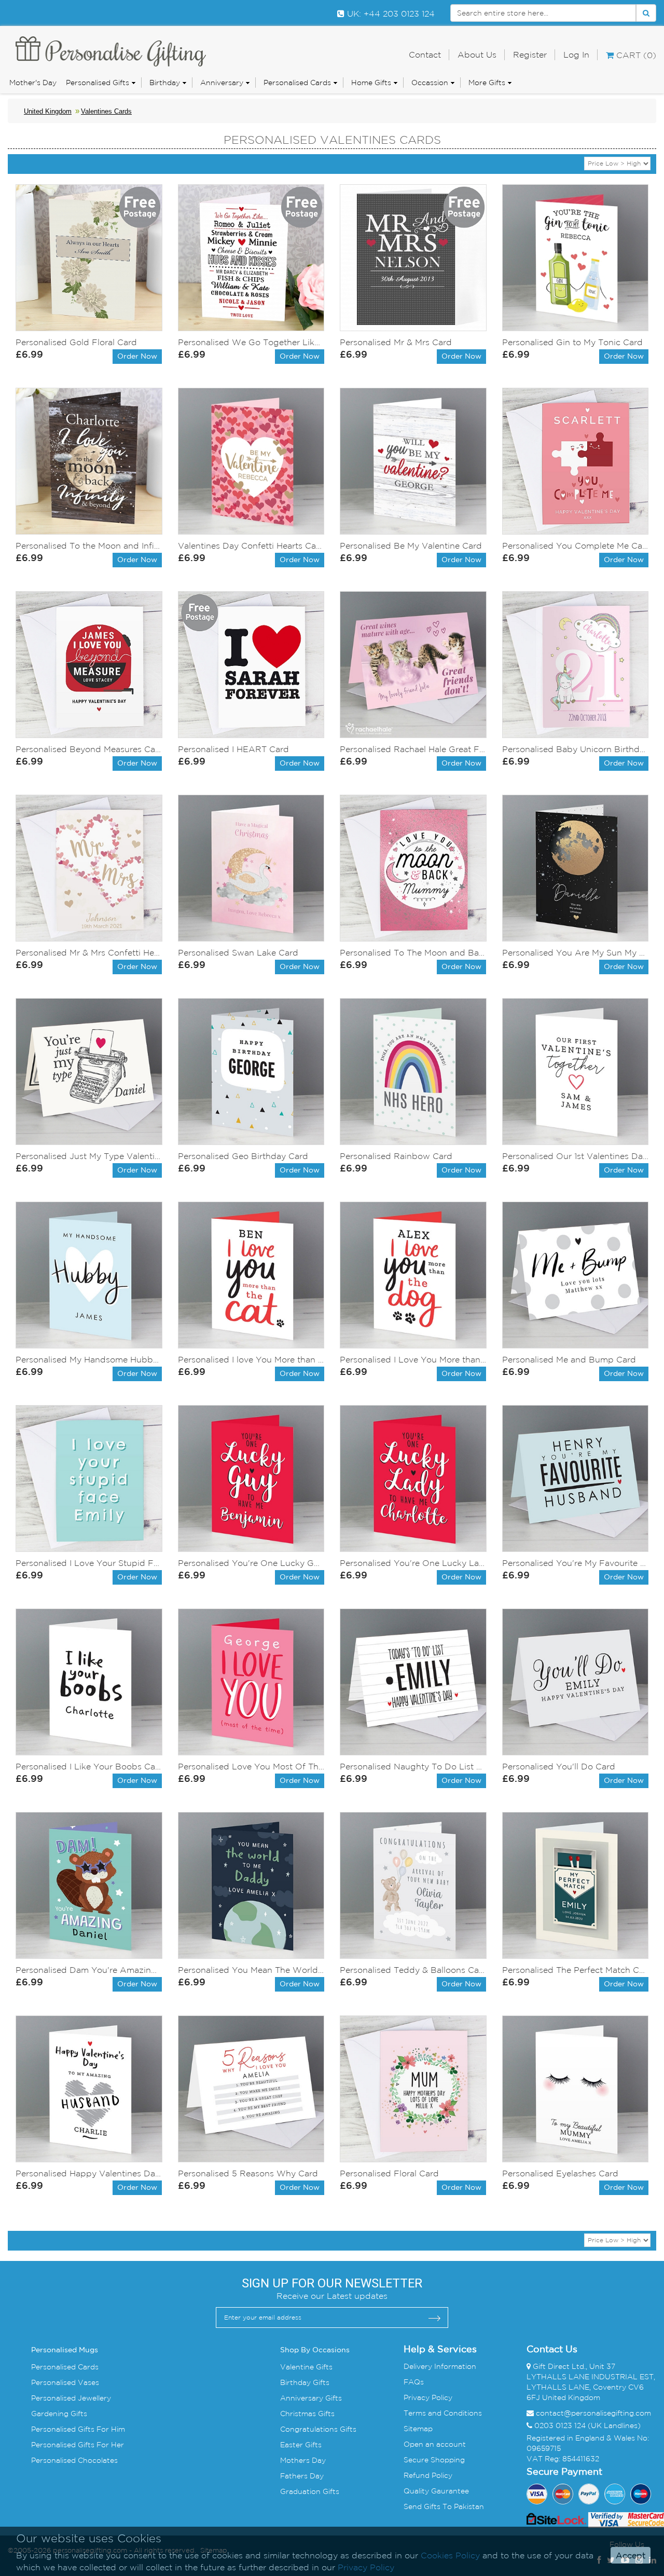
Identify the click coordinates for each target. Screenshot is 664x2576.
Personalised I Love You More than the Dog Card (413, 1359)
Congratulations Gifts (318, 2429)
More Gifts (487, 83)
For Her (109, 2445)
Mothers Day (303, 2460)
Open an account (435, 2444)
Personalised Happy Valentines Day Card (89, 2173)
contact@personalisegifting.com (593, 2413)
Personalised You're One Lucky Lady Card (413, 1563)
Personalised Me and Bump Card (569, 1359)
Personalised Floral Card (389, 2173)
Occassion (430, 83)
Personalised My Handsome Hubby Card (89, 1359)
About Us (477, 54)
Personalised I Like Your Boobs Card (89, 1766)
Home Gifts (371, 83)
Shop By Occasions (315, 2350)
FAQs (414, 2382)
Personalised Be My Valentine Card (411, 546)
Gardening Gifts (59, 2414)
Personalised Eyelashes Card (560, 2173)
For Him (110, 2429)
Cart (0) (635, 55)
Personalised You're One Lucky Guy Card (251, 1563)
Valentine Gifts (306, 2367)
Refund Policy (428, 2475)
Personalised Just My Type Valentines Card (89, 1156)
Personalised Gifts (98, 83)
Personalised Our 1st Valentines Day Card (576, 1156)
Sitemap (418, 2429)
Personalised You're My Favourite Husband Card (576, 1563)
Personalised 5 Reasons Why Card (248, 2173)
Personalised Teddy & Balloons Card (413, 1970)
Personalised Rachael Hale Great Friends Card (413, 749)
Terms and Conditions (443, 2413)
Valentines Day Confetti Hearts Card (251, 546)
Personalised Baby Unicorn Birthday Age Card (576, 749)
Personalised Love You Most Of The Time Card (251, 1766)
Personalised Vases (65, 2382)
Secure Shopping (434, 2460)
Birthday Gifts (305, 2382)
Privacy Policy (428, 2397)
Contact (425, 54)
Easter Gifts (301, 2445)
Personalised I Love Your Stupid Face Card (89, 1563)
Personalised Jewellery (71, 2398)
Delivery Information (440, 2366)
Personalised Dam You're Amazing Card (89, 1970)
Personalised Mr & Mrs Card (396, 342)
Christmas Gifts (307, 2414)
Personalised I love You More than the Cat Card (251, 1359)
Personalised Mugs (65, 2350)
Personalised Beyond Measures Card (89, 749)
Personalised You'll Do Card (559, 1766)
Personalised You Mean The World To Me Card (251, 1970)
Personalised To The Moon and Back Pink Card (413, 952)
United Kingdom (48, 111)
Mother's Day (33, 83)
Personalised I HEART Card (233, 749)
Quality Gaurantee (436, 2491)
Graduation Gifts (310, 2491)
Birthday (165, 83)
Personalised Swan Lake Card (238, 952)
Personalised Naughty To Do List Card (413, 1766)
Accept (631, 2555)
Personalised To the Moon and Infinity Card (89, 546)
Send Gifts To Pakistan (444, 2506)
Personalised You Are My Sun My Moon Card (576, 952)
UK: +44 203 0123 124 (390, 13)
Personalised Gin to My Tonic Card (572, 342)
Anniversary (222, 83)
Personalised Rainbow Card (396, 1156)
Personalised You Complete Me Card (576, 546)
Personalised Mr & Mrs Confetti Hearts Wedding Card (89, 952)
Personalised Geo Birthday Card (243, 1156)
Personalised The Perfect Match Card (576, 1970)
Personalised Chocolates (74, 2460)
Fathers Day (302, 2476)
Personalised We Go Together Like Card (251, 342)
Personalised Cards (297, 83)
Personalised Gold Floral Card (76, 342)
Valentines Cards (106, 111)
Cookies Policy (450, 2555)
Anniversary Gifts (311, 2398)
